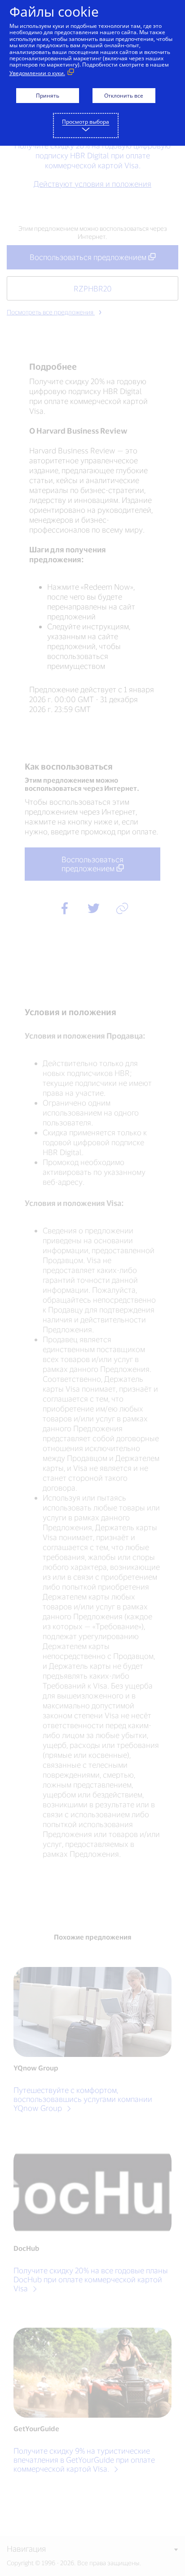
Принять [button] (48, 96)
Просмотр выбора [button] (86, 122)
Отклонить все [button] (124, 96)
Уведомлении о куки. (37, 73)
